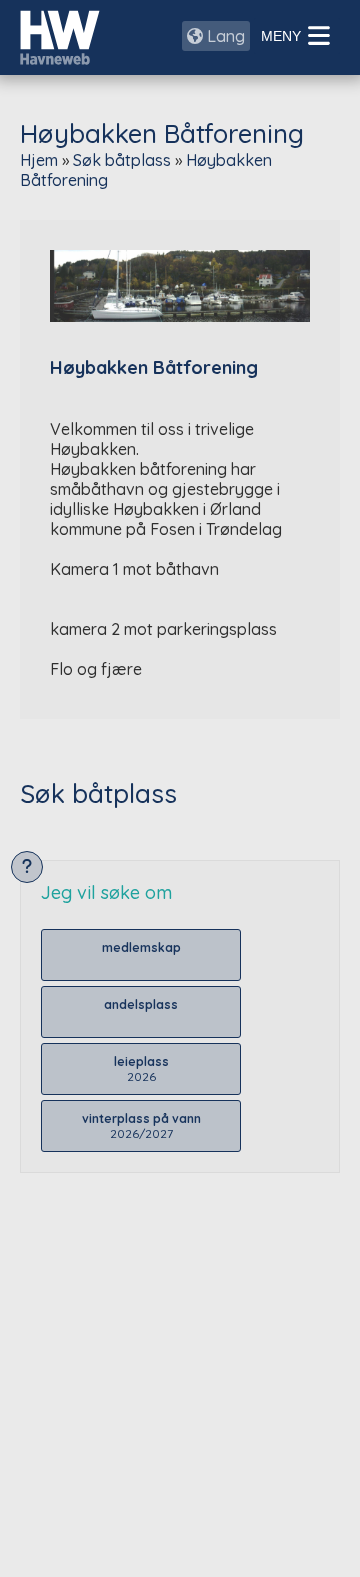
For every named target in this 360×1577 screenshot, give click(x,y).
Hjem (39, 160)
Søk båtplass (122, 160)
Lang (224, 36)
